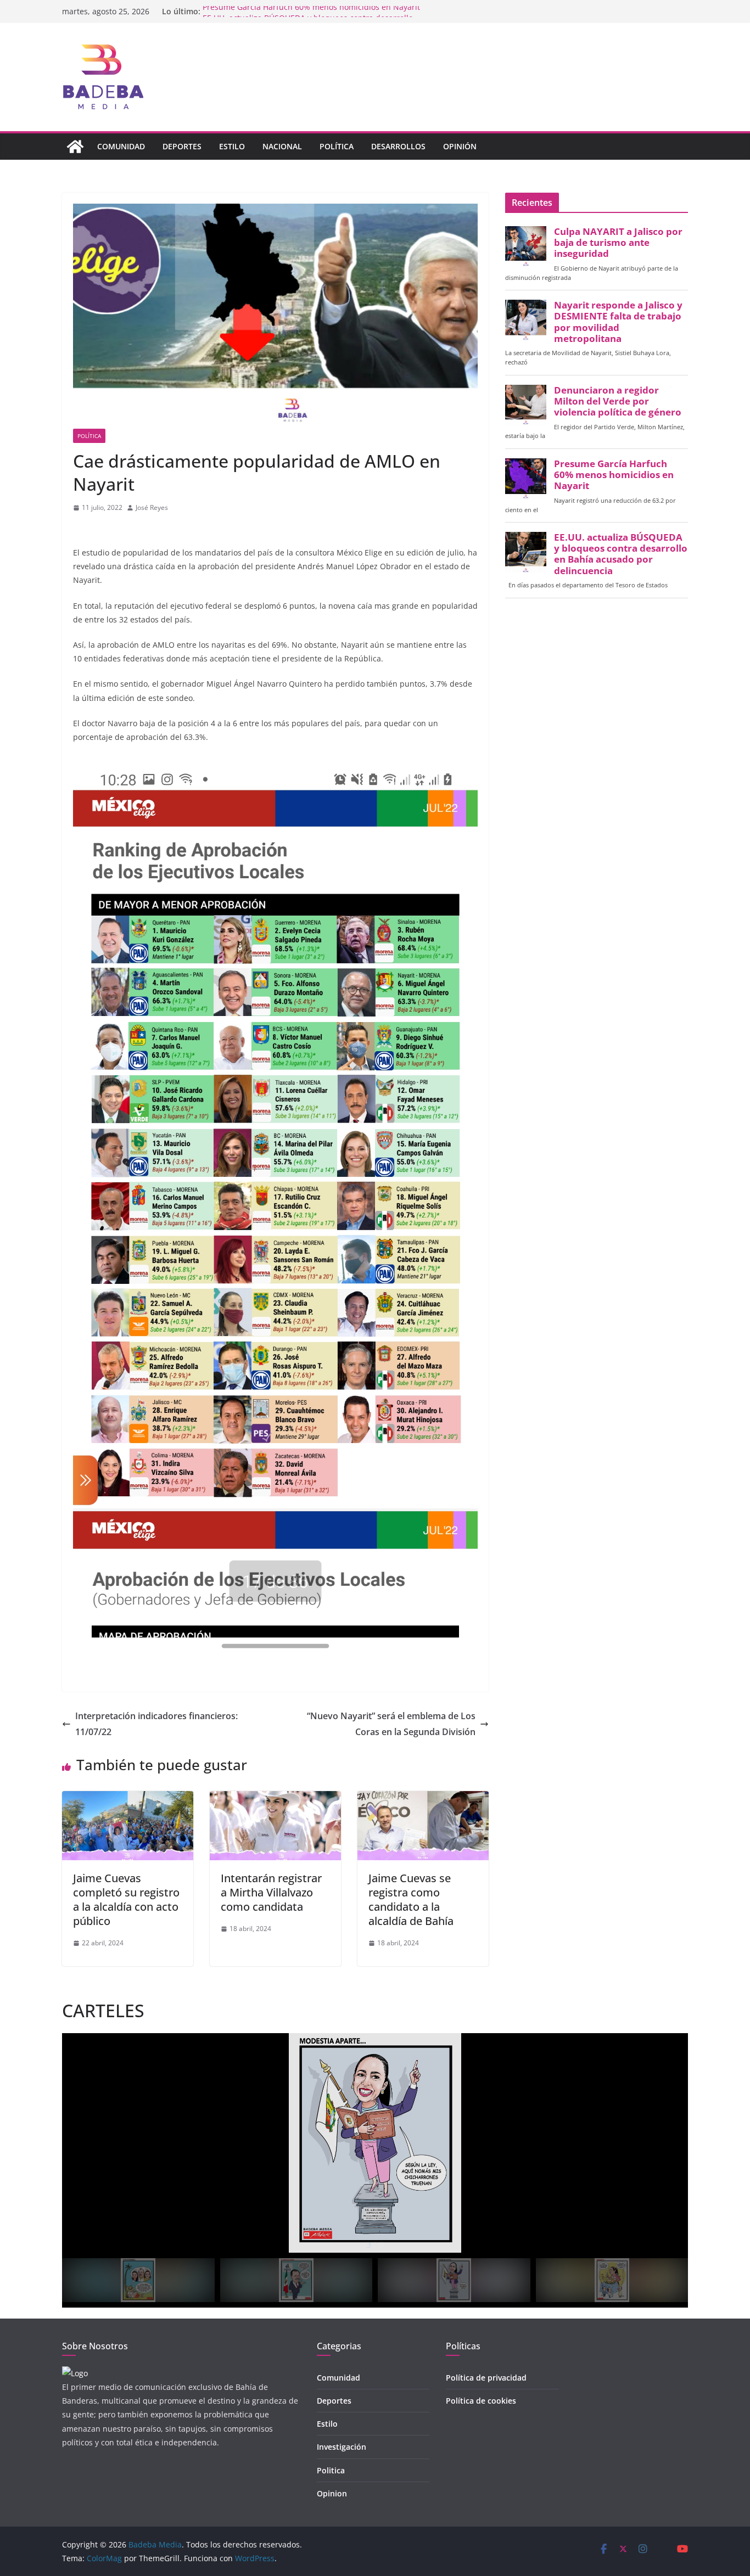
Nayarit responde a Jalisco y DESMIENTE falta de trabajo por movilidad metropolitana (618, 322)
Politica (331, 2470)
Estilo (232, 146)
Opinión (460, 146)
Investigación (342, 2447)
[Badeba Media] (75, 147)
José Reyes (152, 507)
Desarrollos (398, 146)
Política (337, 146)
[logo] (75, 2373)
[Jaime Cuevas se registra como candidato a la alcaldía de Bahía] (423, 1799)
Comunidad (121, 146)
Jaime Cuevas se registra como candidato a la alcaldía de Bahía (411, 1899)
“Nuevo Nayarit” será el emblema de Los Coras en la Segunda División (391, 1724)
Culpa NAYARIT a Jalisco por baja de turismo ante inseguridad (618, 243)
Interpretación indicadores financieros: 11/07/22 (156, 1724)
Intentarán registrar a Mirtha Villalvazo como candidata (271, 1892)
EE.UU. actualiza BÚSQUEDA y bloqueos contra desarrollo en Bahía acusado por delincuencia (621, 554)
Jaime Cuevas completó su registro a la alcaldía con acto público (126, 1899)
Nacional (282, 146)
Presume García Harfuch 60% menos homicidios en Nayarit (311, 11)
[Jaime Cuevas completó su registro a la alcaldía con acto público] (128, 1799)
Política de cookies (481, 2401)
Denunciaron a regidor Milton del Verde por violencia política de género (618, 401)
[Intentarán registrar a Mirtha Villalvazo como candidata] (275, 1799)
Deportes (182, 146)
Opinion (332, 2493)
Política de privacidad (486, 2378)
